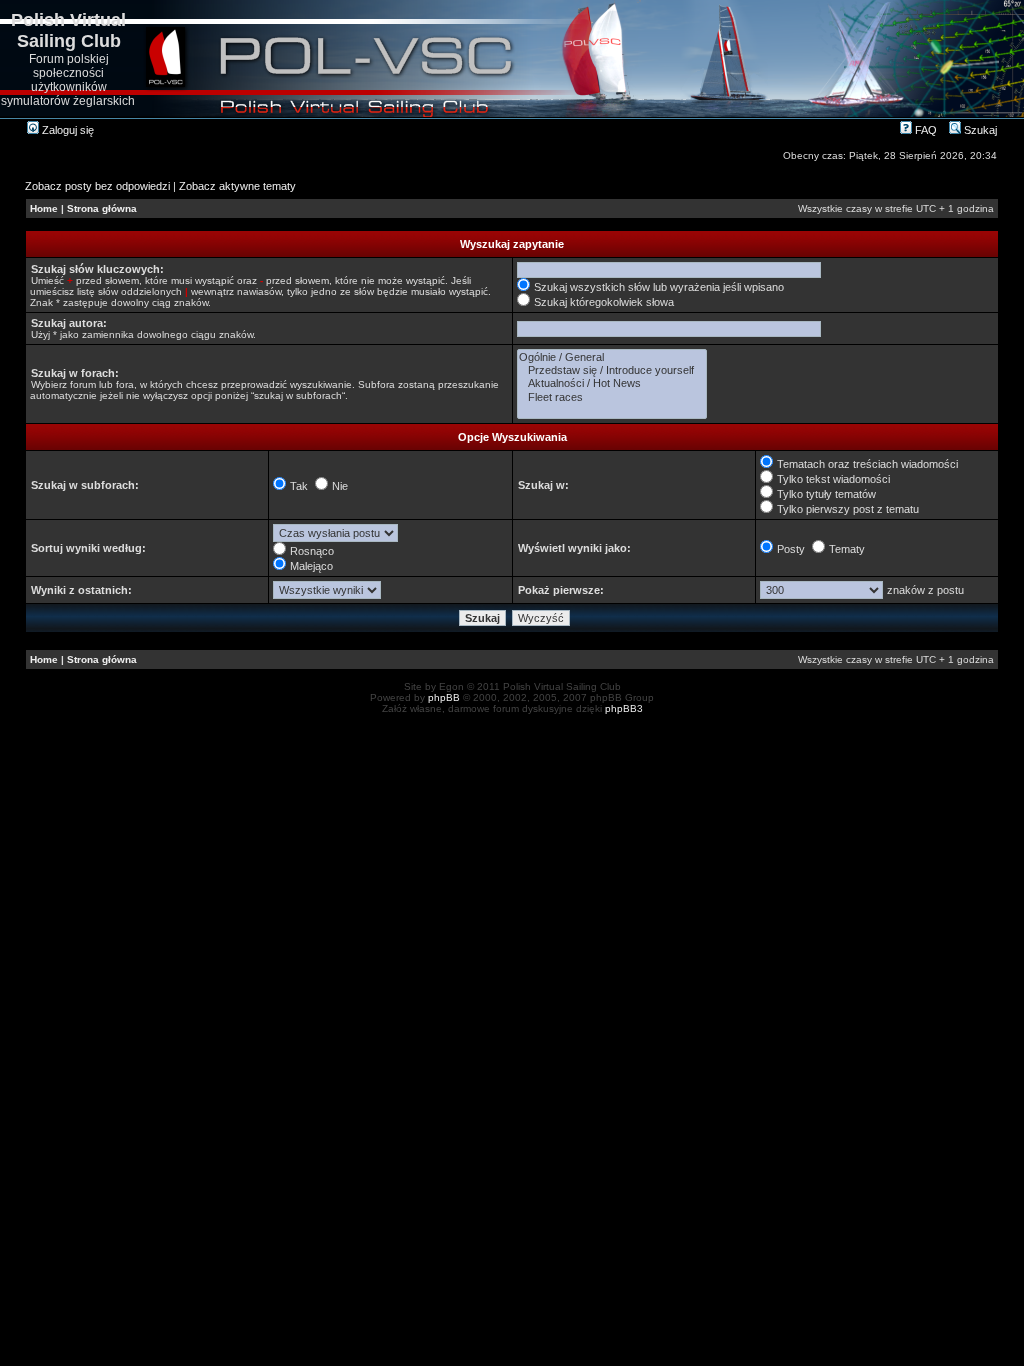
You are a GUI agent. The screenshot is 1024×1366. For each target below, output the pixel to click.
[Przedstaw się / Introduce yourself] (612, 370)
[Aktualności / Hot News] (612, 383)
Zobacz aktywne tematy (237, 186)
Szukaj (979, 130)
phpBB (444, 697)
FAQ (924, 130)
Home (44, 208)
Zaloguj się (66, 130)
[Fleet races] (612, 397)
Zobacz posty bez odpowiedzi (97, 186)
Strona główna (102, 208)
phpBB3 (624, 708)
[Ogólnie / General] (612, 357)
